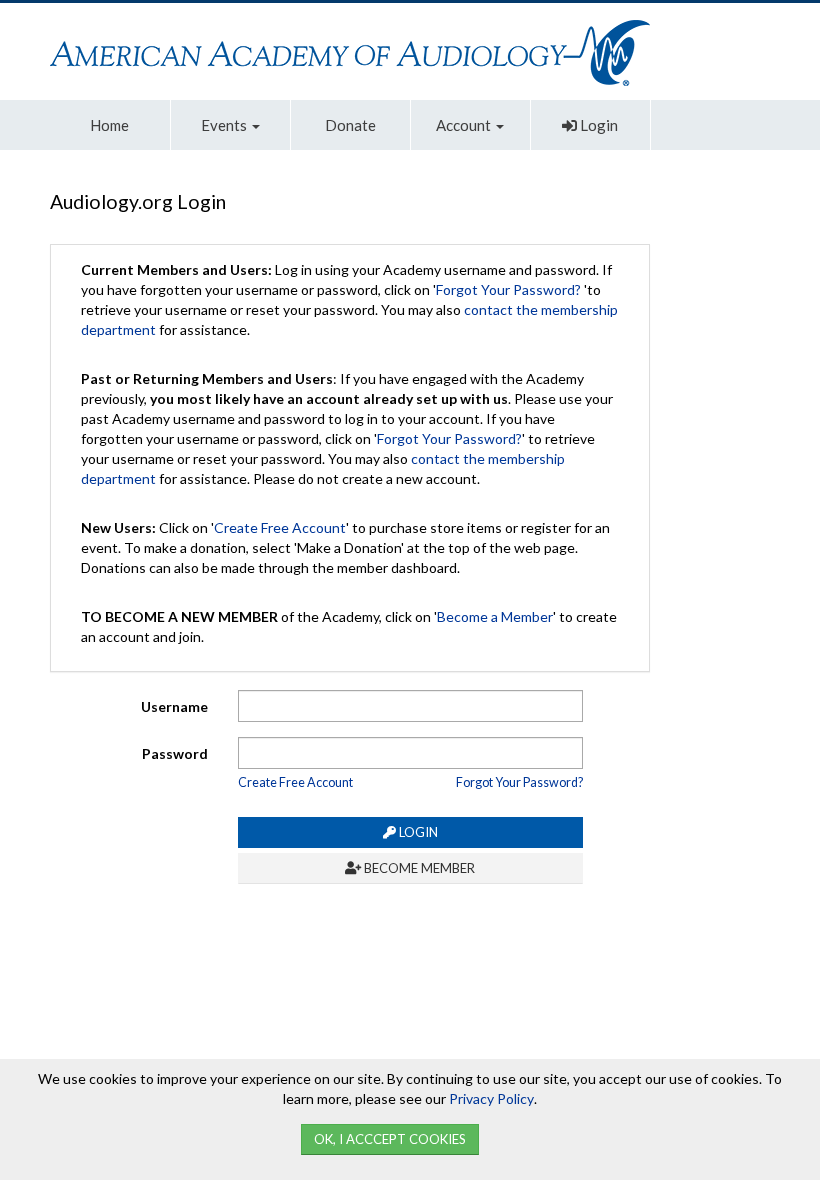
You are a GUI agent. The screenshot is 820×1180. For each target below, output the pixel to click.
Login (597, 125)
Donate (350, 125)
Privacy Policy (491, 1098)
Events (225, 125)
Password (175, 753)
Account (465, 125)
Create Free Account (280, 527)
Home (109, 125)
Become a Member (495, 616)
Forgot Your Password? (508, 289)
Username (174, 706)
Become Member (418, 868)
